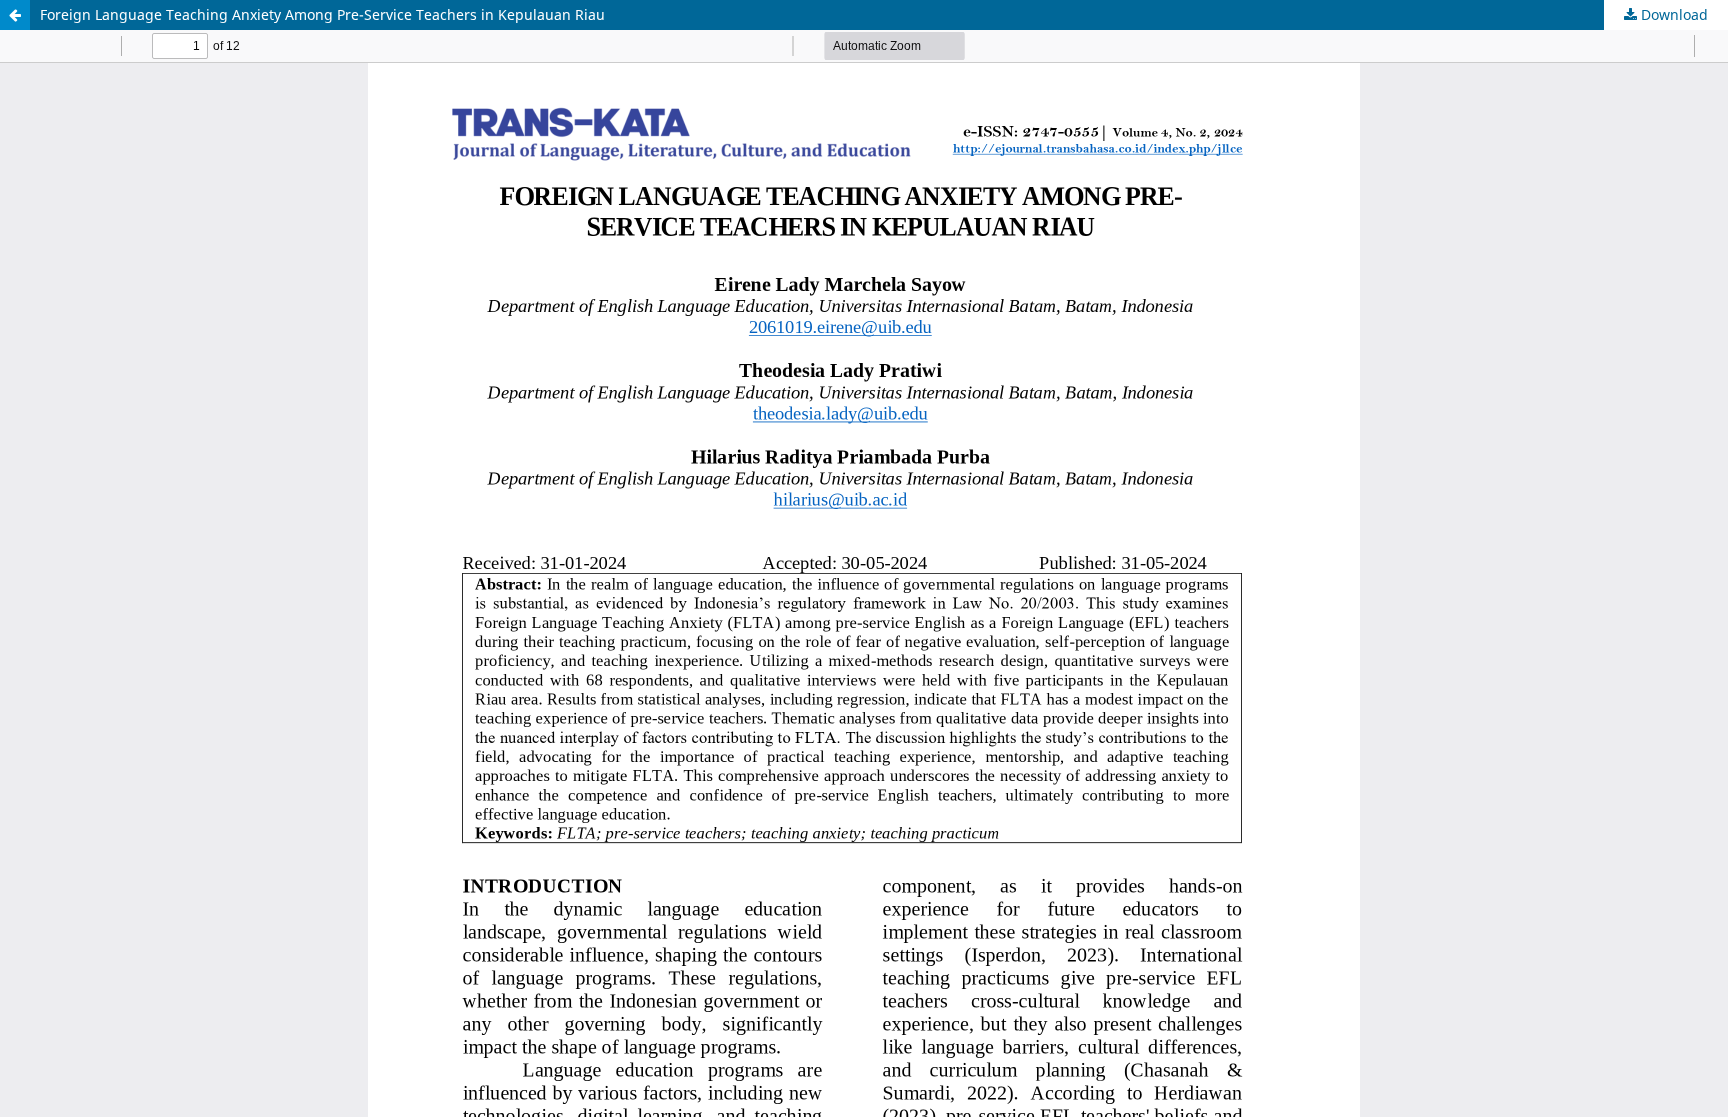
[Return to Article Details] (15, 15)
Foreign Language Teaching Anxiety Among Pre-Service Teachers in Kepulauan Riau (322, 14)
